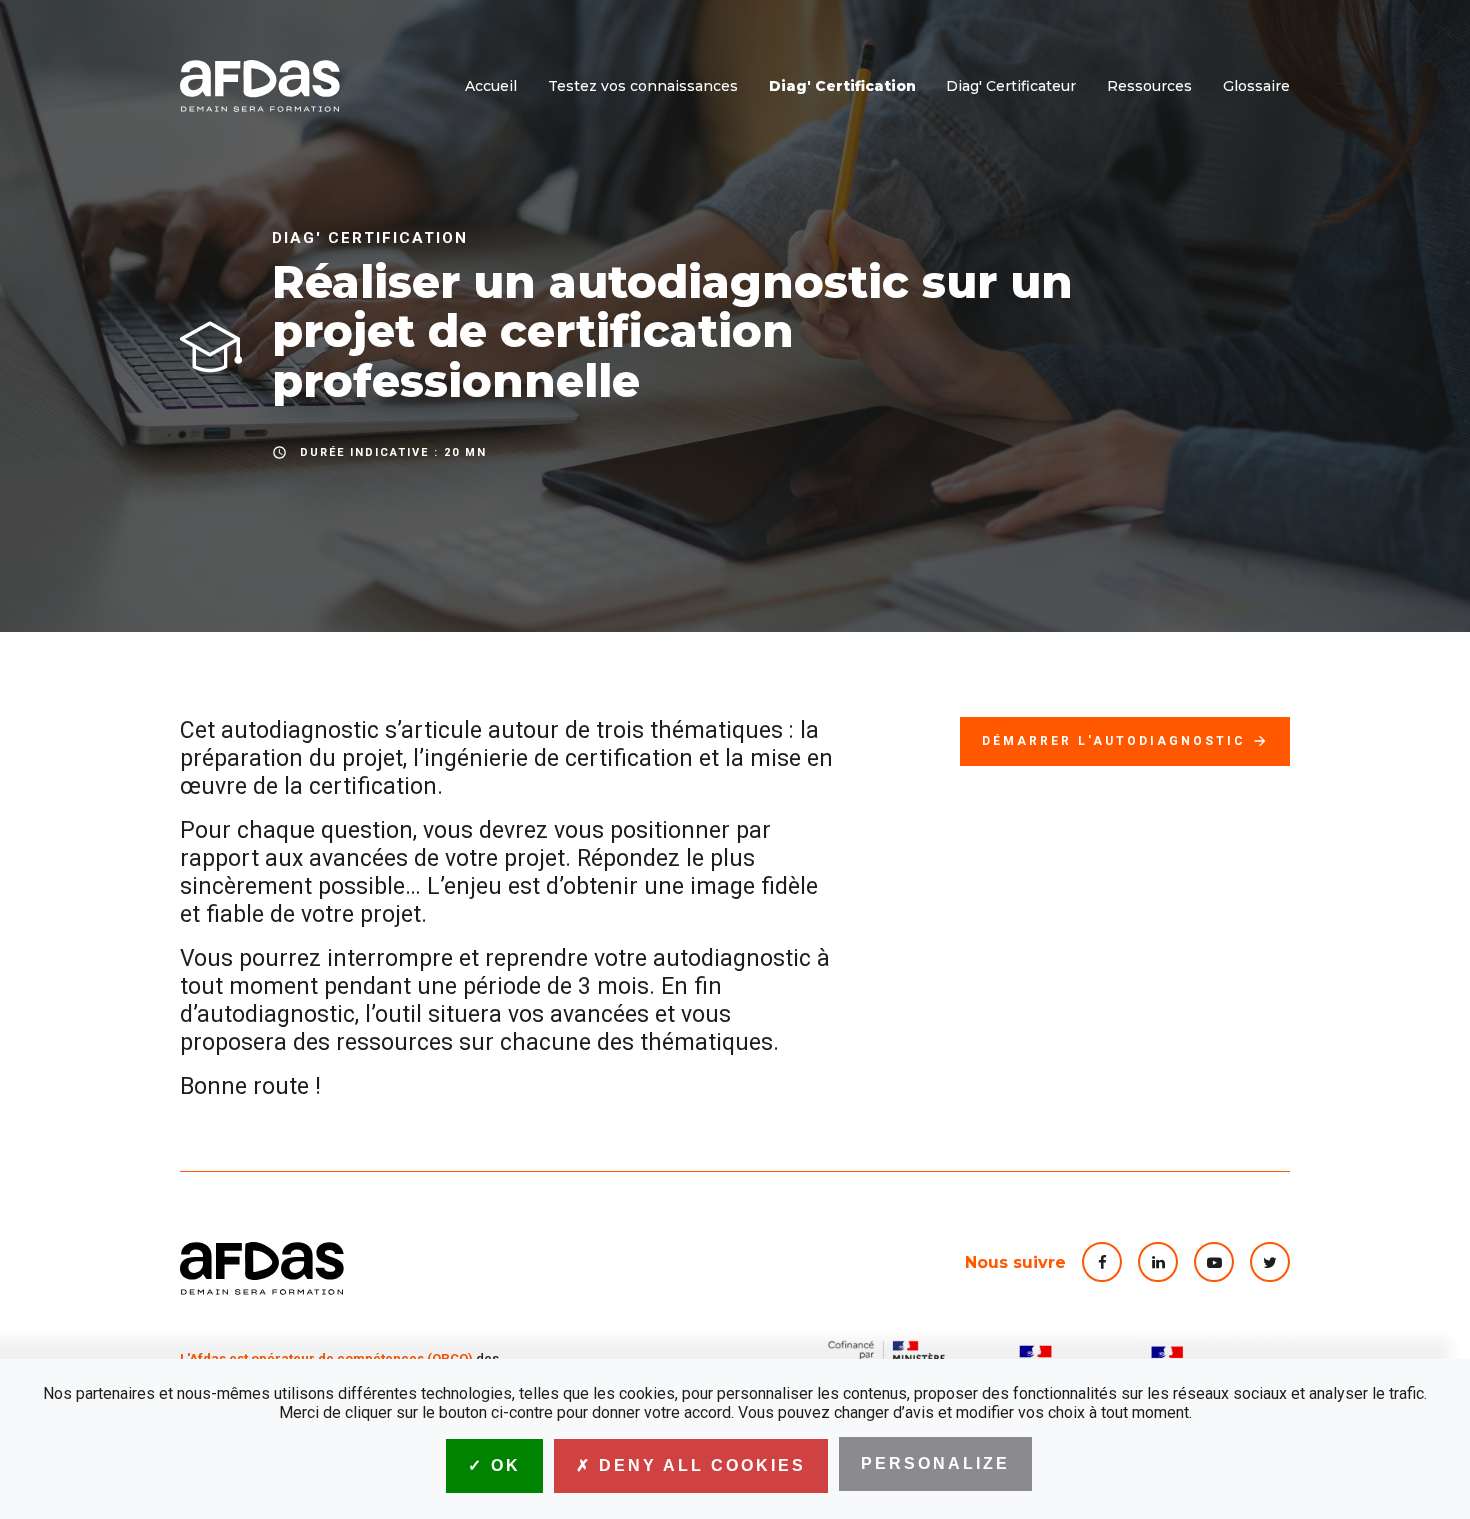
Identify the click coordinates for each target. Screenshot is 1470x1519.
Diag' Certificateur (1011, 86)
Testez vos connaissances (643, 86)
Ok (502, 1465)
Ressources (1149, 86)
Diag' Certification (842, 86)
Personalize (935, 1463)
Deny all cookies (699, 1465)
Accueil (491, 86)
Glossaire (1256, 86)
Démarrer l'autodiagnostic (1125, 741)
